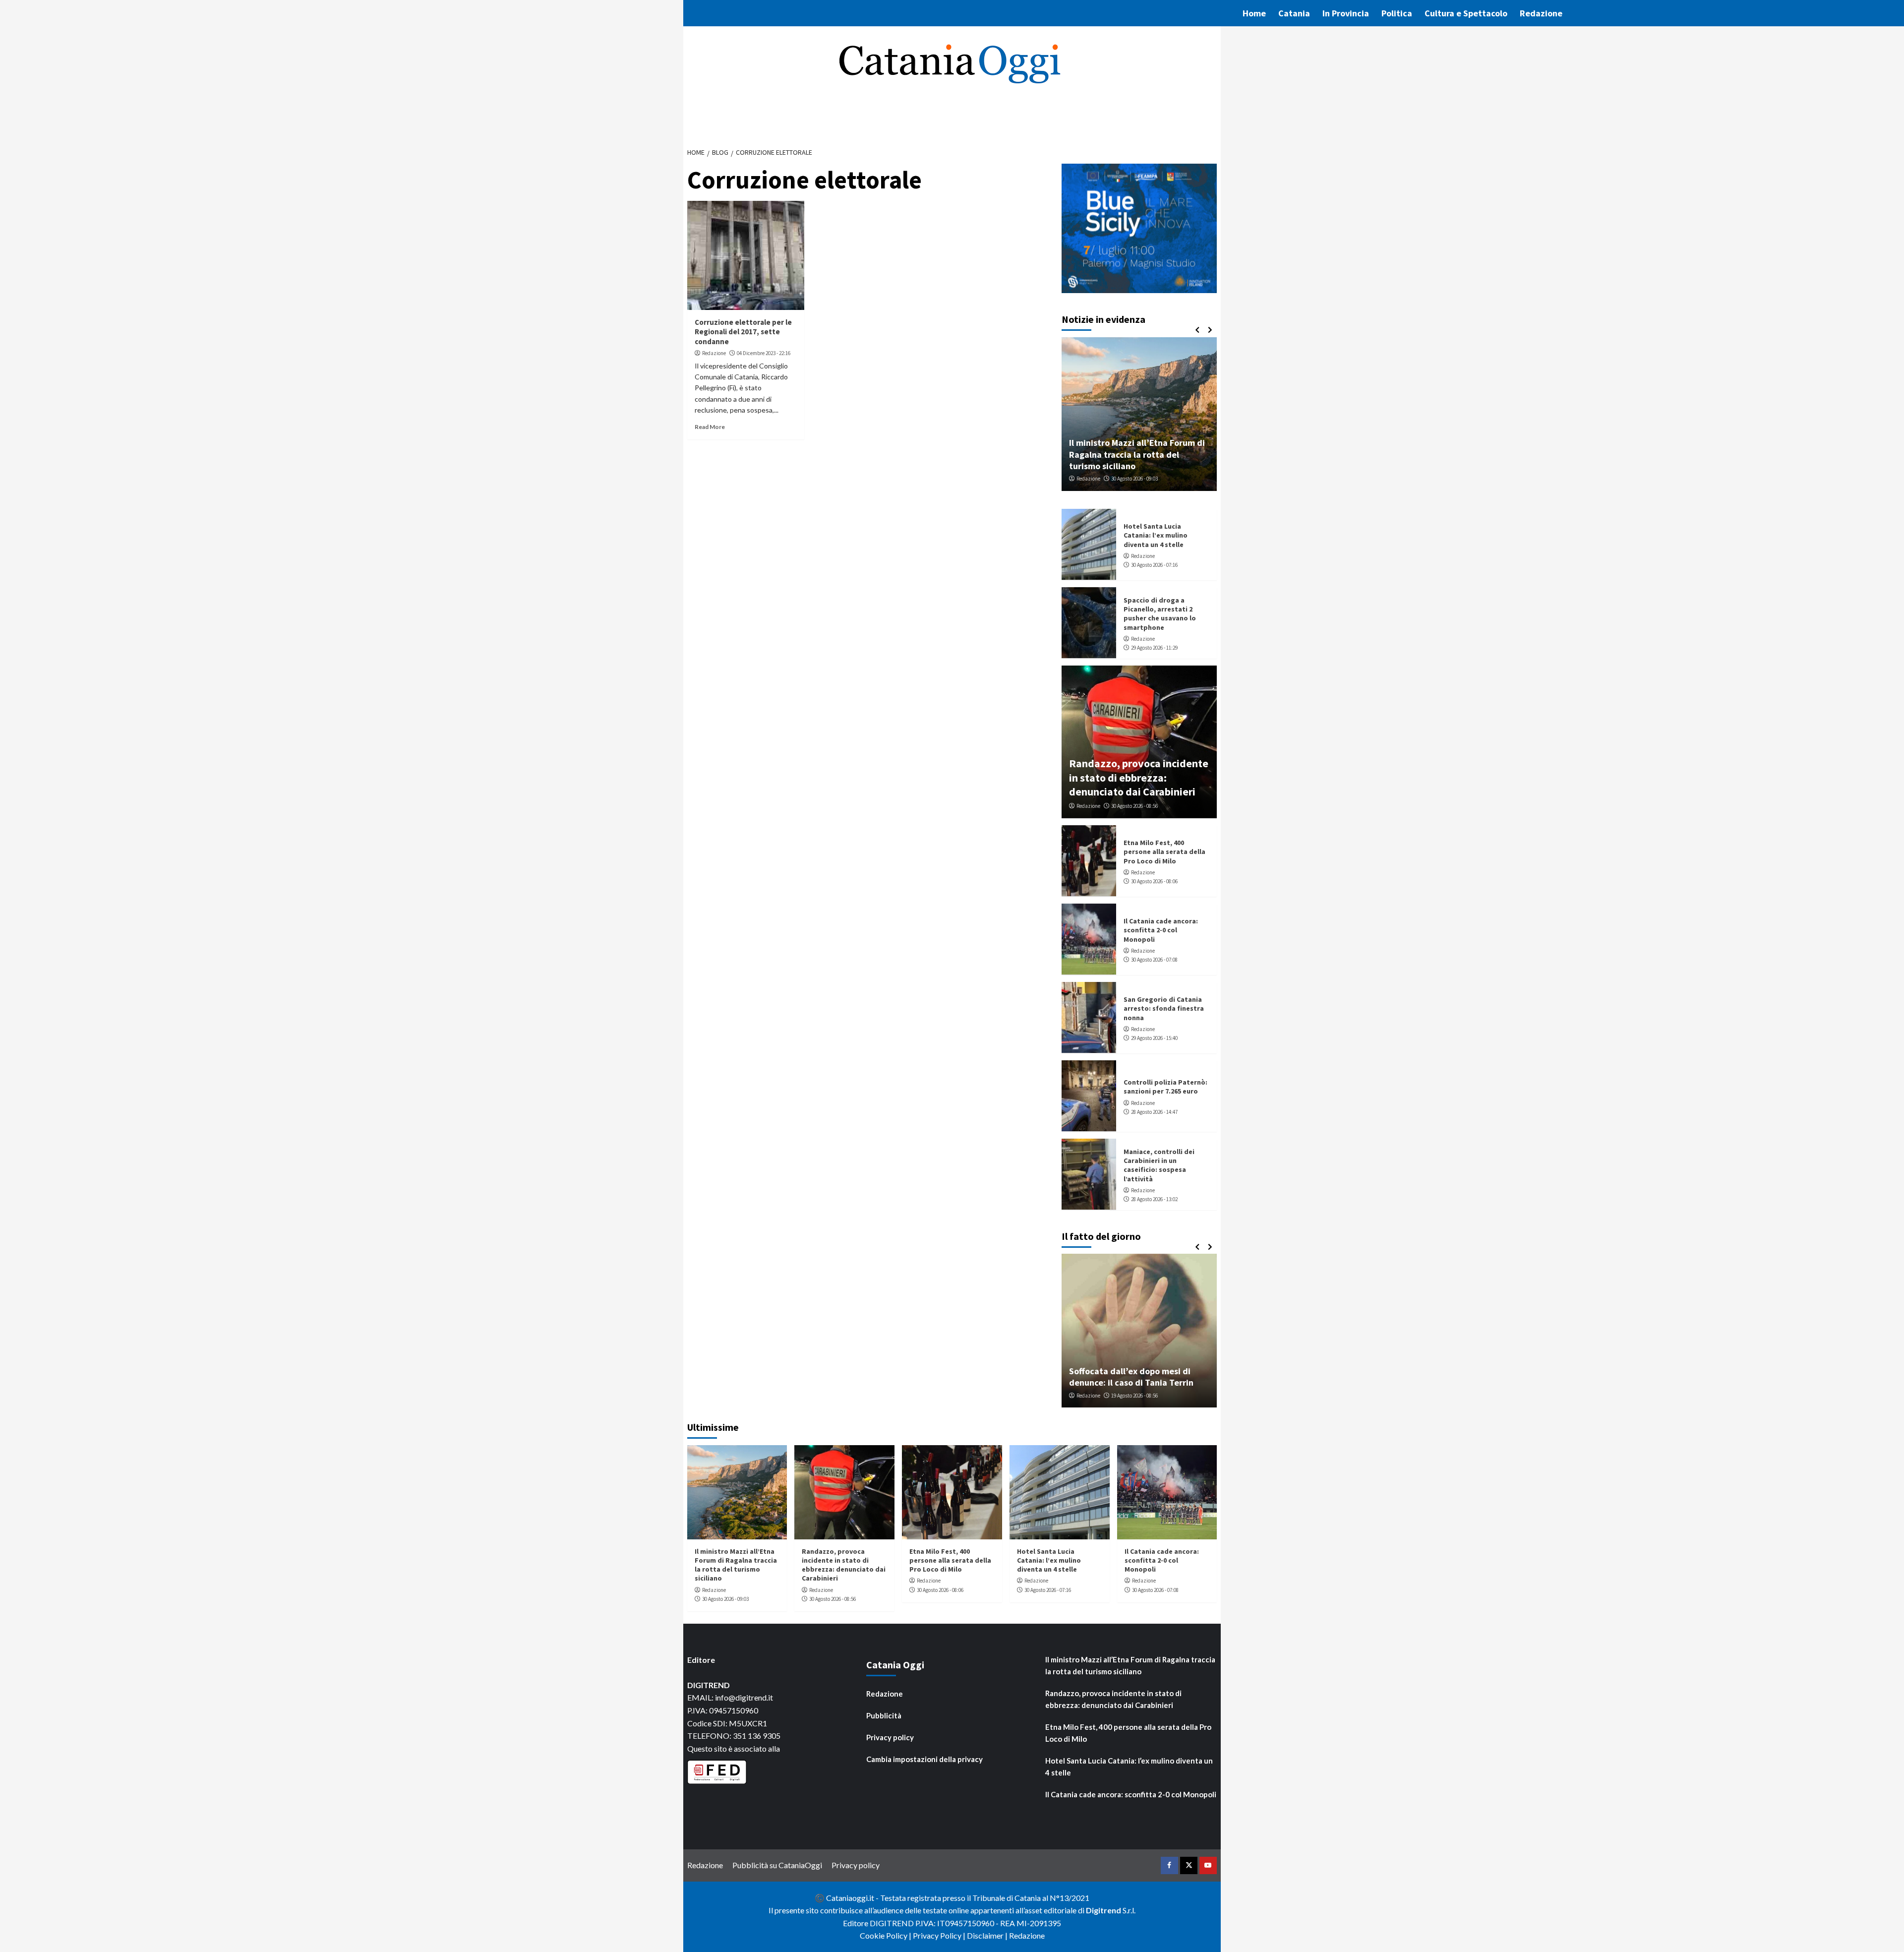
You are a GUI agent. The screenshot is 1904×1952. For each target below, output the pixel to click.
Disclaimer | (988, 1935)
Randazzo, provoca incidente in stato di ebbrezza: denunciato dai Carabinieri (1139, 777)
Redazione (1541, 13)
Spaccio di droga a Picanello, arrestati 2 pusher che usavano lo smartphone (1160, 614)
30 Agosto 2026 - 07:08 (1154, 960)
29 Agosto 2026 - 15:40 (1154, 1038)
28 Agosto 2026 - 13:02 (1154, 1199)
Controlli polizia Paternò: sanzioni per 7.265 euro (1165, 1087)
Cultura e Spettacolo (1466, 13)
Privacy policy (890, 1737)
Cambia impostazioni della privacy (924, 1759)
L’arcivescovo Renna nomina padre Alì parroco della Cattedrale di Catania (1214, 454)
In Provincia (1346, 13)
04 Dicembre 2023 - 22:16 (764, 353)
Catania (1294, 13)
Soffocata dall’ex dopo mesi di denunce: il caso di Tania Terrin (1131, 1377)
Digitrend (1103, 1910)
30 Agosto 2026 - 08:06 (1154, 881)
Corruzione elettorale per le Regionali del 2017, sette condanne (743, 332)
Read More (710, 427)
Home (1254, 13)
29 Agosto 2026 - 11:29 (1154, 648)
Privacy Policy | (940, 1935)
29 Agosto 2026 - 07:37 (1210, 479)
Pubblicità (884, 1715)
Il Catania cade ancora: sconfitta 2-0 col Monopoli (1161, 930)
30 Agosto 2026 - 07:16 (1154, 565)
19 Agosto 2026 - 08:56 (1134, 1396)
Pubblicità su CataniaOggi (777, 1865)
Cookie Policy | (886, 1935)
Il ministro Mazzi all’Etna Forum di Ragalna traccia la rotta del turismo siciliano (736, 1565)
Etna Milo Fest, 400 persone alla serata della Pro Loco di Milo (1164, 852)
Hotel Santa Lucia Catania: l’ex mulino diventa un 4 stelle (1156, 535)
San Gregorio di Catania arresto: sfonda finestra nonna (1164, 1008)
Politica (1397, 13)
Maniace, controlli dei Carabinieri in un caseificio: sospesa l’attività (1159, 1165)
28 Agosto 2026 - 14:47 (1154, 1112)
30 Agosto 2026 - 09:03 (725, 1599)
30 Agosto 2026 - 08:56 (1134, 806)
